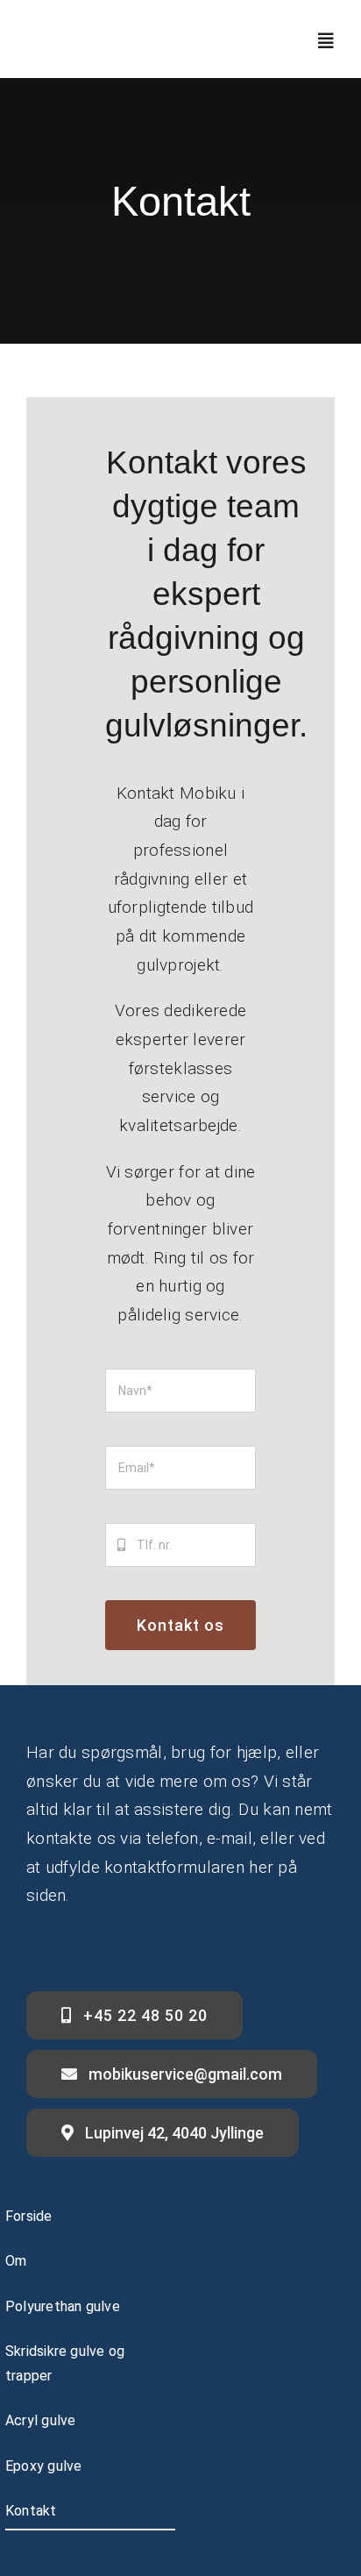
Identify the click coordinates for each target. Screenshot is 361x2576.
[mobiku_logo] (100, 33)
